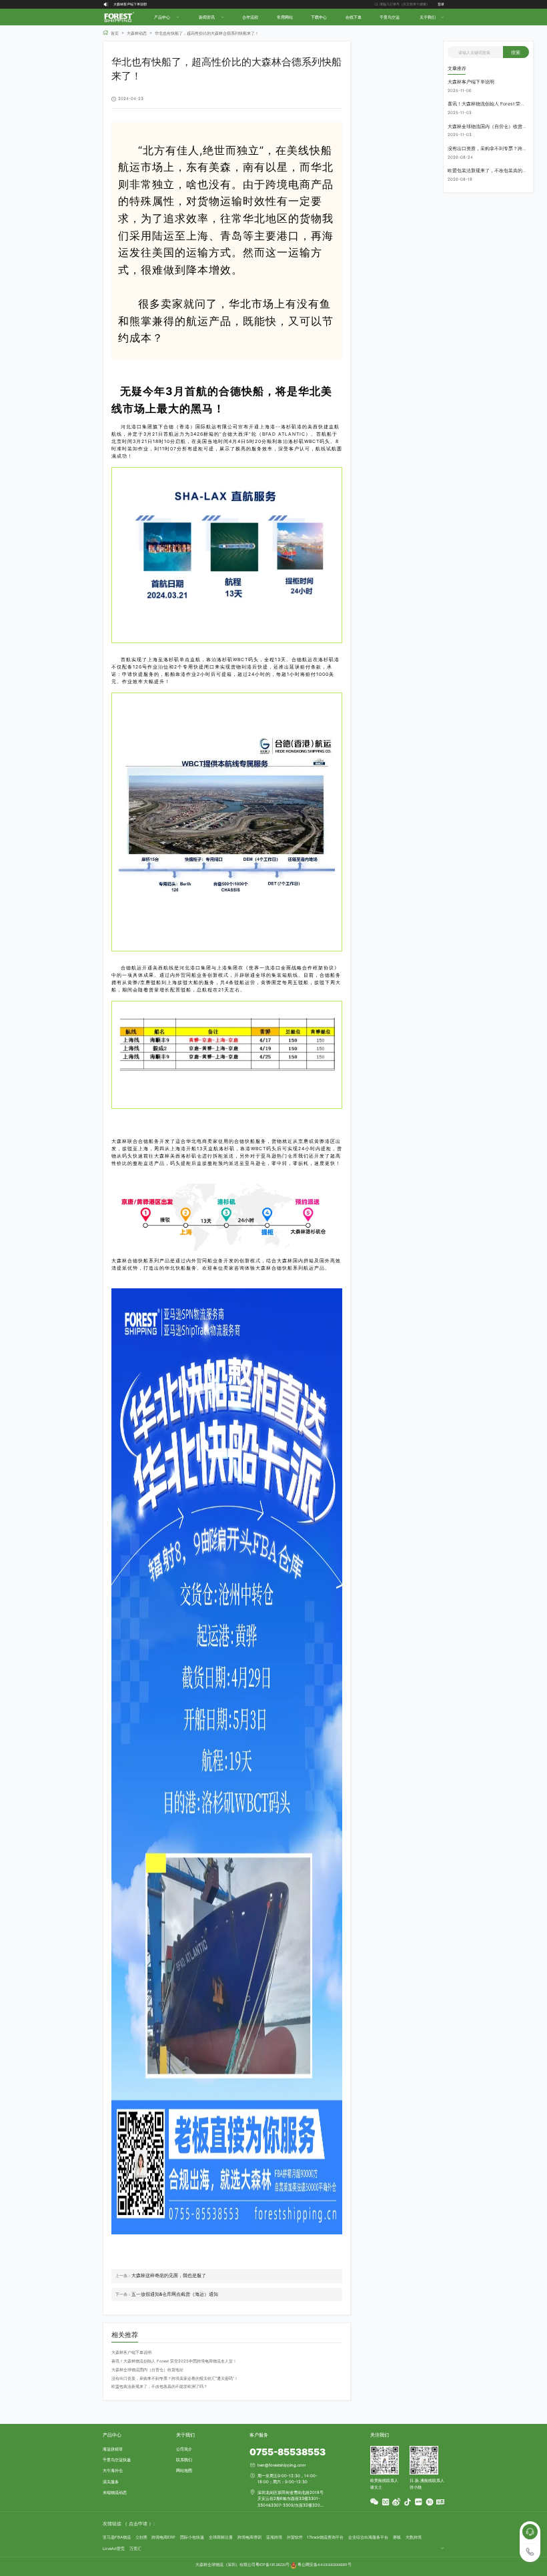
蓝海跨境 (274, 2537)
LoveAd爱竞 (114, 2548)
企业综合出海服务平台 (368, 2537)
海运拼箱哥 (113, 2449)
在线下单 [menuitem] (354, 17)
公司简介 (184, 2449)
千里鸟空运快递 (117, 2460)
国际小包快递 (192, 2537)
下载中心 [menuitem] (319, 17)
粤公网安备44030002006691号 (325, 2565)
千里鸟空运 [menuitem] (390, 17)
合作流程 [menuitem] (250, 17)
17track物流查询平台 (325, 2537)
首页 (115, 33)
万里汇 (135, 2548)
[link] (111, 33)
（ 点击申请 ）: (139, 2524)
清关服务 (111, 2482)
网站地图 (184, 2470)
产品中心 (112, 2435)
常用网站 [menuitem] (285, 17)
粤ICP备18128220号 (272, 2565)
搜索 (516, 52)
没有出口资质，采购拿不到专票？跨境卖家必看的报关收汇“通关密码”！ (175, 2378)
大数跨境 (414, 2537)
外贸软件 (295, 2537)
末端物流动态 (115, 2492)
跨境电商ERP (163, 2537)
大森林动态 (137, 33)
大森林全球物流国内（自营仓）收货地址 (147, 2370)
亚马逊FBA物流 (117, 2537)
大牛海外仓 (113, 2470)
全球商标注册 (221, 2537)
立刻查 (141, 2537)
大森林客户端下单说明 (131, 2352)
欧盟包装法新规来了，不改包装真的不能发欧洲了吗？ (159, 2386)
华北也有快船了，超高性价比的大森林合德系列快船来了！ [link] (207, 33)
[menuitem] (166, 17)
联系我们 (184, 2460)
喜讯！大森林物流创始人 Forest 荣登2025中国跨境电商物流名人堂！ (165, 4)
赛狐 (397, 2537)
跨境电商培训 (249, 2537)
